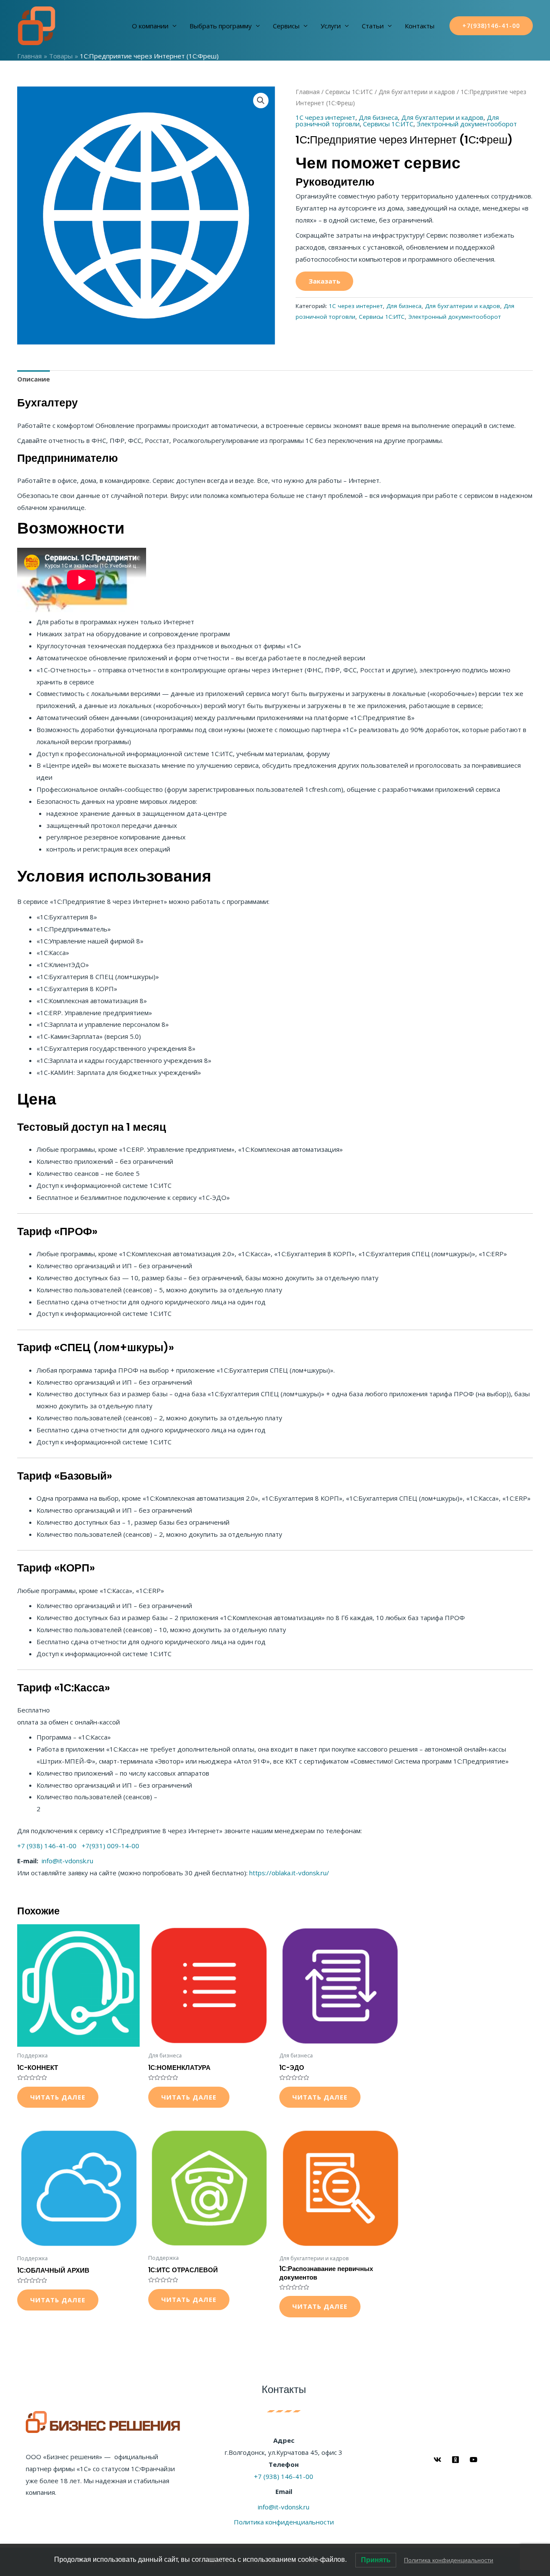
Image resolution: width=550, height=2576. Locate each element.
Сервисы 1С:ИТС (349, 92)
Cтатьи (373, 26)
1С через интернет (325, 117)
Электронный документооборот (467, 124)
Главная (308, 92)
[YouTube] (474, 2460)
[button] (261, 101)
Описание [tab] (34, 379)
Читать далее (58, 2097)
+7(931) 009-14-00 (110, 1846)
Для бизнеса (378, 117)
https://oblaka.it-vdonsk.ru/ (288, 1873)
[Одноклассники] (455, 2460)
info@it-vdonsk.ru (67, 1861)
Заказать (324, 281)
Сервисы (286, 26)
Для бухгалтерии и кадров (417, 92)
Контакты (420, 26)
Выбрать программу (221, 26)
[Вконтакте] (437, 2460)
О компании (150, 26)
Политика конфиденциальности (284, 2522)
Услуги (331, 26)
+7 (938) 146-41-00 (47, 1846)
